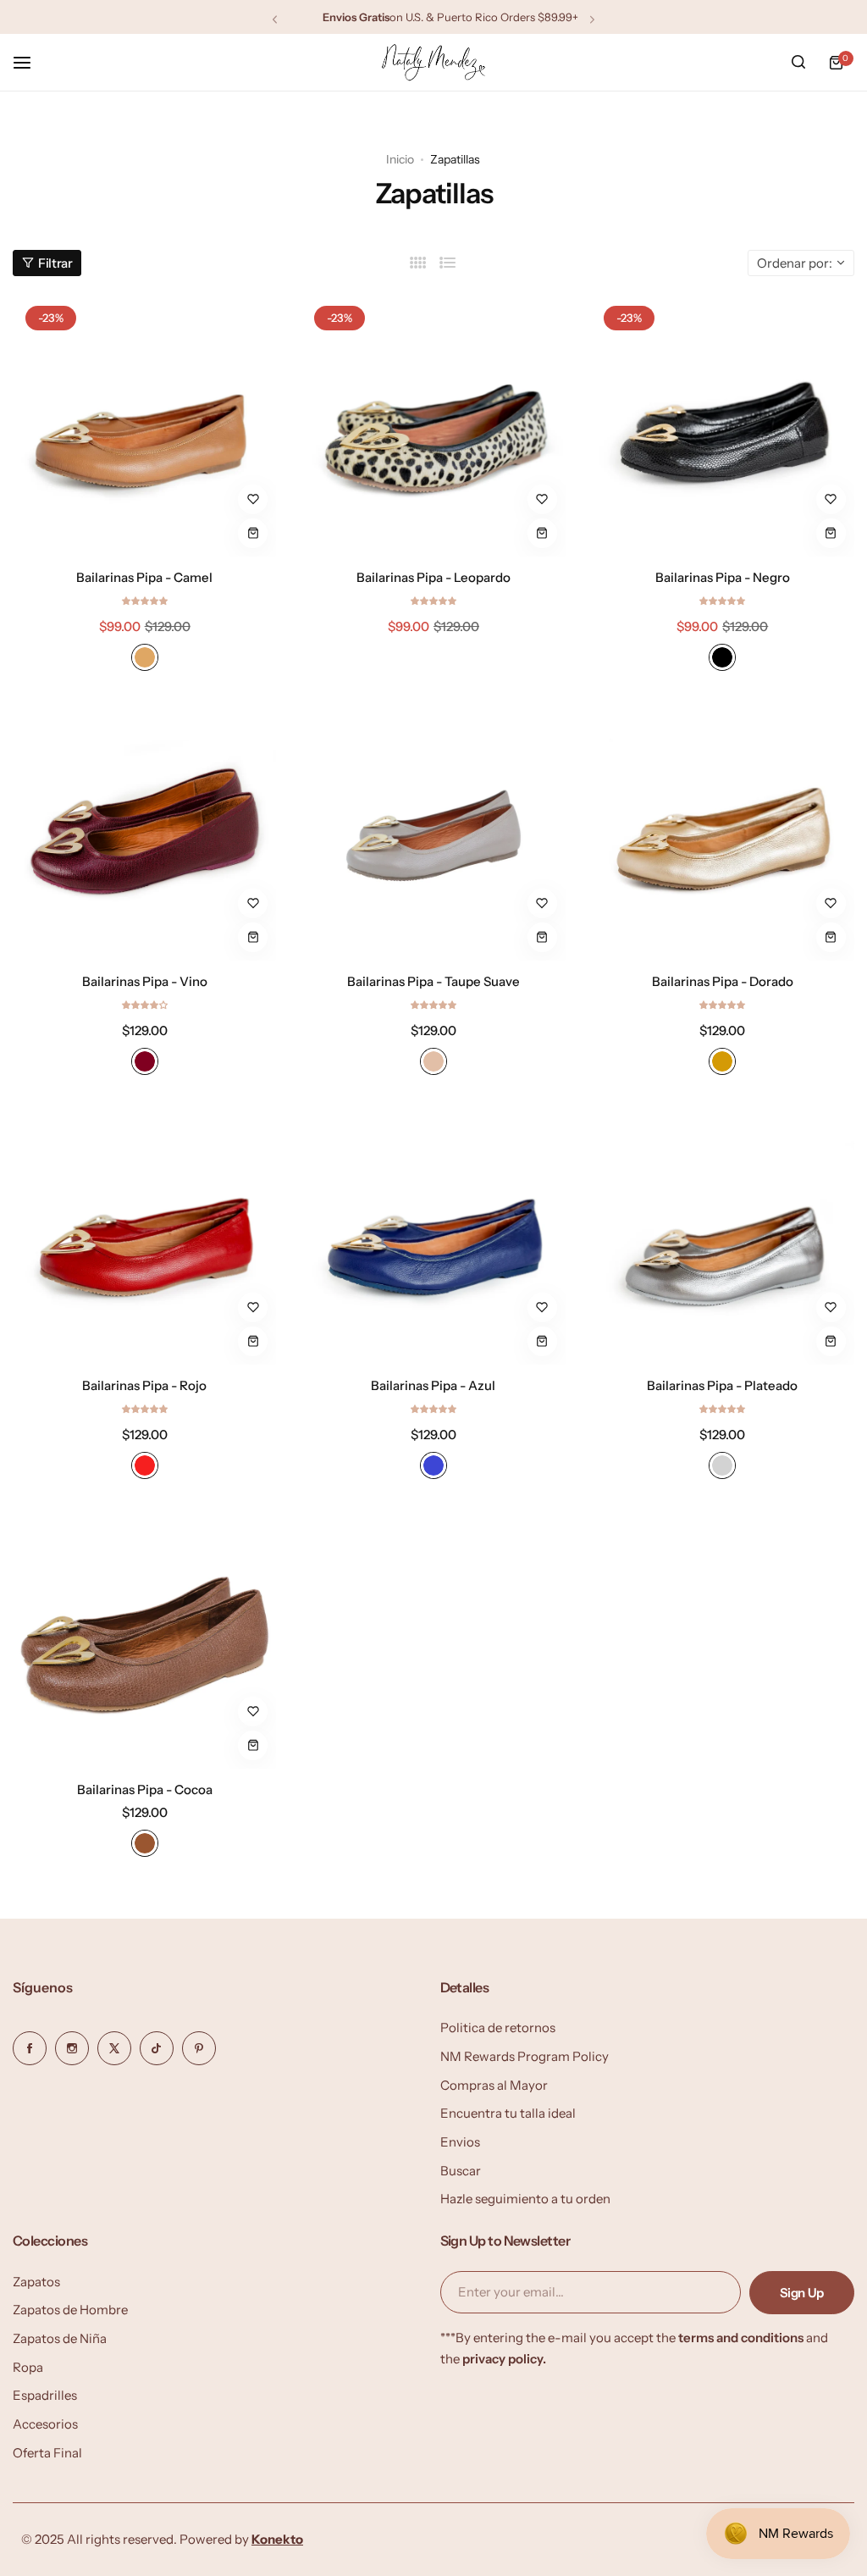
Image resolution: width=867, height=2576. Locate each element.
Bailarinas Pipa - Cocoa (145, 1789)
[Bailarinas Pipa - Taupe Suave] (433, 829)
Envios (460, 2142)
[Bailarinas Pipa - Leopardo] (433, 425)
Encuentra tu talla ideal (508, 2113)
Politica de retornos (498, 2028)
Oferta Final (47, 2453)
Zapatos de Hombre (70, 2310)
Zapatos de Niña (60, 2338)
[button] (275, 19)
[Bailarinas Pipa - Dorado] (723, 829)
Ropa (28, 2367)
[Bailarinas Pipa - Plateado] (723, 1233)
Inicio (400, 159)
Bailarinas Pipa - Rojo (144, 1385)
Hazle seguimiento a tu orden (525, 2199)
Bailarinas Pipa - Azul (433, 1385)
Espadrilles (45, 2395)
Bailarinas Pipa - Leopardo (433, 577)
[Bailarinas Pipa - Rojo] (144, 1233)
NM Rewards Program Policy (525, 2056)
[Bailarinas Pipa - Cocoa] (144, 1637)
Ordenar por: (795, 263)
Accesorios (45, 2424)
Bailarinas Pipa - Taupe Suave (433, 981)
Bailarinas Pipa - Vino (145, 981)
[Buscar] (798, 63)
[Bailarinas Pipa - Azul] (433, 1233)
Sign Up (802, 2293)
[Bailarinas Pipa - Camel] (144, 425)
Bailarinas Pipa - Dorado (723, 981)
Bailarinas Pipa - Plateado (722, 1385)
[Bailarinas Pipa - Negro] (723, 425)
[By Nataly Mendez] (433, 62)
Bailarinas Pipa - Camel (144, 577)
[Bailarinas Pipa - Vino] (144, 829)
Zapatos (36, 2282)
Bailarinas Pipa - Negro (723, 577)
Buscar (461, 2171)
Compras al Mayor (494, 2085)
